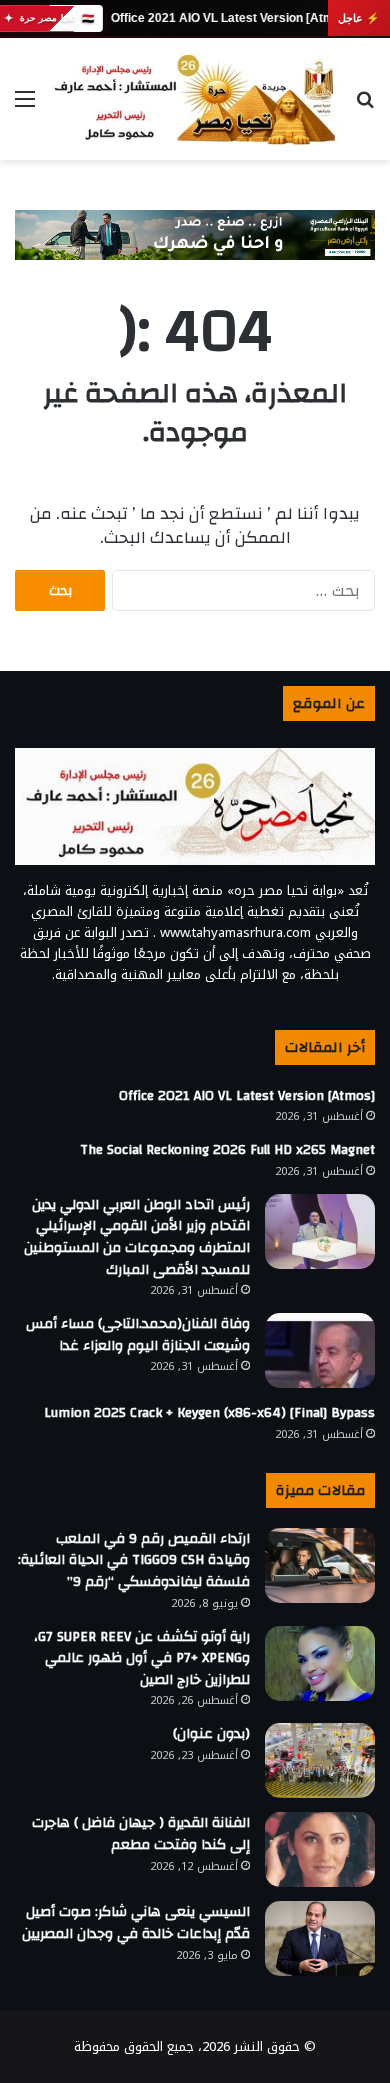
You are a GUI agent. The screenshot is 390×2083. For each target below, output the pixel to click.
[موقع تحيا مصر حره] (195, 99)
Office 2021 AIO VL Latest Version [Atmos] (230, 18)
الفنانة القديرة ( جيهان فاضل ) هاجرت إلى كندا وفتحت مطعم (141, 1834)
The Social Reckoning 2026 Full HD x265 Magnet (227, 1150)
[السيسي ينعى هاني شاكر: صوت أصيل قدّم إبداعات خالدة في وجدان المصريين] (320, 1938)
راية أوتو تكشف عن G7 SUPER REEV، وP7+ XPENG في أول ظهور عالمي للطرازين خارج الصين (142, 1658)
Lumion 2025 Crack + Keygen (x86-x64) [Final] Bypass (209, 1413)
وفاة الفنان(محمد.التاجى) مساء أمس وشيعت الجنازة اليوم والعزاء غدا (138, 1335)
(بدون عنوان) (211, 1734)
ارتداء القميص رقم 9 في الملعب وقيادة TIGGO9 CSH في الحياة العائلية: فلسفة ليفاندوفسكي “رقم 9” (134, 1560)
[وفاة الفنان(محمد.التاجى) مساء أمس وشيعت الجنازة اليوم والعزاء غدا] (320, 1350)
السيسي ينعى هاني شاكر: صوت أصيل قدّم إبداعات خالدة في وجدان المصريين (136, 1923)
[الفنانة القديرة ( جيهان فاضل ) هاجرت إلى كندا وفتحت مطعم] (320, 1849)
